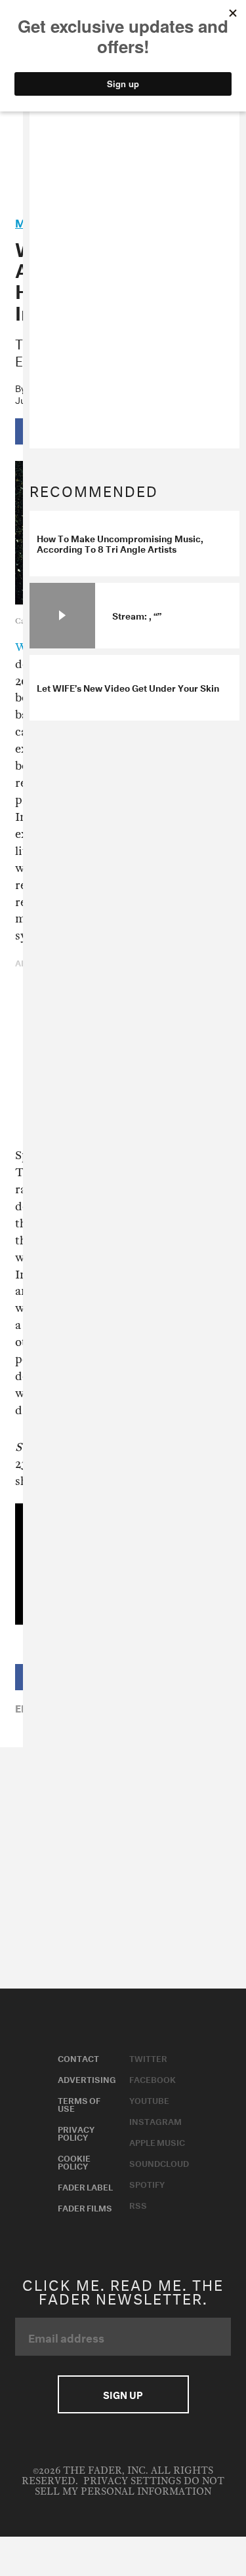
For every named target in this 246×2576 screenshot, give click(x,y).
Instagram (155, 2120)
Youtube (149, 2099)
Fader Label (85, 2186)
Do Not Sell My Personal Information (130, 2487)
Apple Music (157, 2141)
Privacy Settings (132, 2481)
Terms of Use (79, 2103)
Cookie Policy (74, 2161)
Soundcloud (159, 2162)
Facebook (153, 2078)
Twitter (148, 2057)
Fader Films (85, 2207)
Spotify (147, 2183)
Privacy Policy (76, 2132)
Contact (78, 2057)
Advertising (87, 2078)
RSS (138, 2204)
